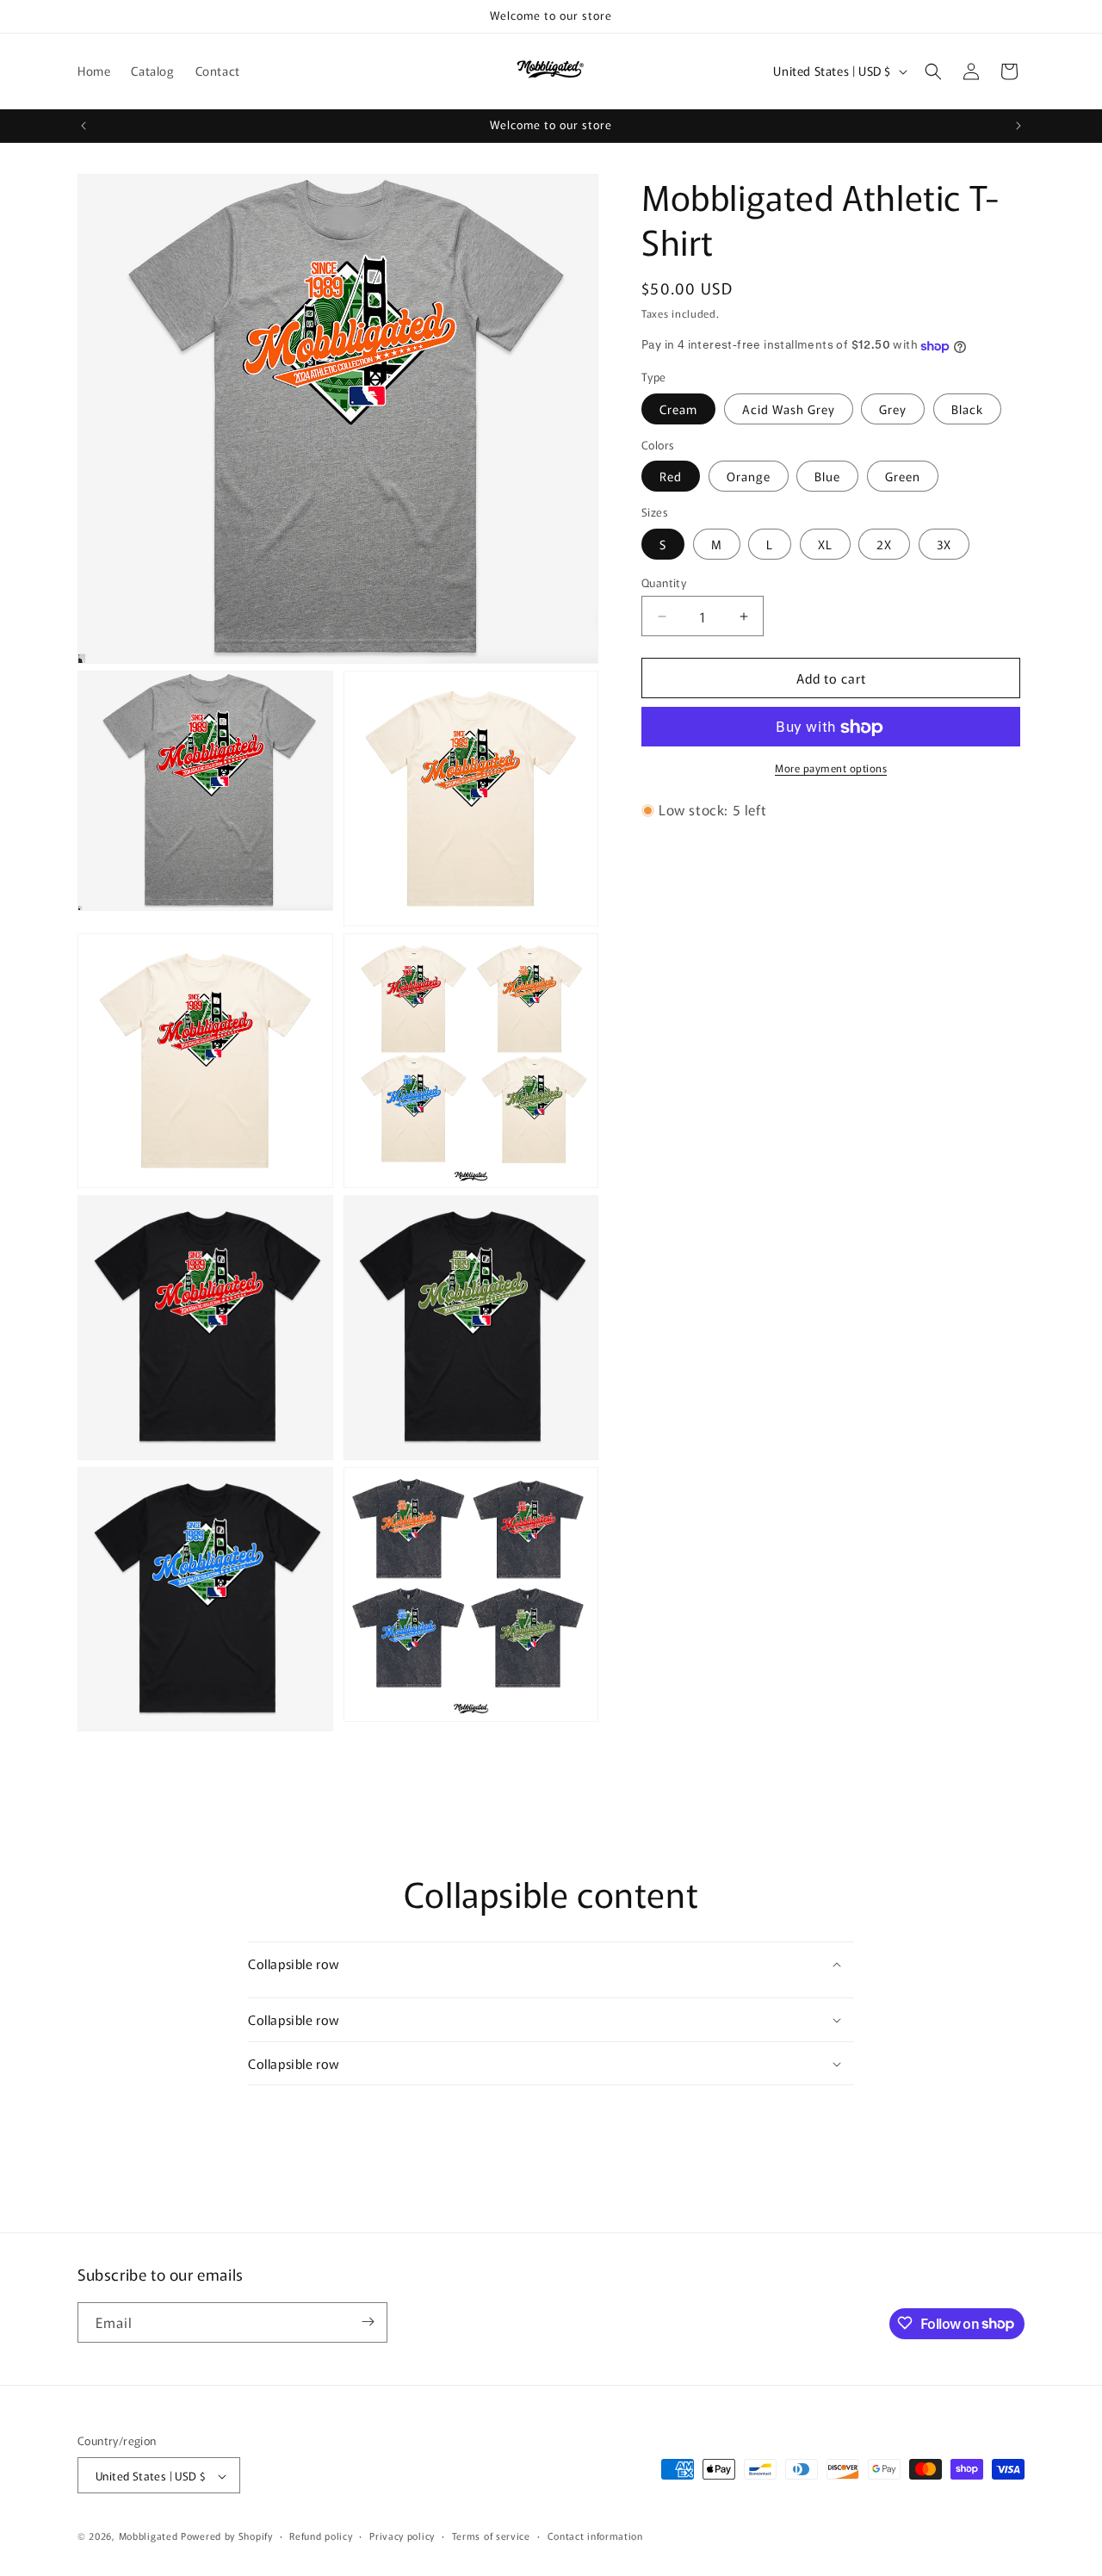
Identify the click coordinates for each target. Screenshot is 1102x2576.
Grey (893, 409)
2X (884, 544)
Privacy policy (402, 2536)
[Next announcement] (1018, 126)
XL (825, 544)
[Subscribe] (368, 2322)
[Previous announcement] (84, 126)
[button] (933, 71)
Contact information (595, 2536)
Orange (749, 477)
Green (903, 477)
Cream (678, 409)
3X (944, 544)
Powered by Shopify (227, 2536)
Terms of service (491, 2536)
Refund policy (321, 2536)
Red (671, 477)
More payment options (831, 768)
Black (967, 409)
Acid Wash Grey (789, 409)
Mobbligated (149, 2536)
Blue (827, 477)
